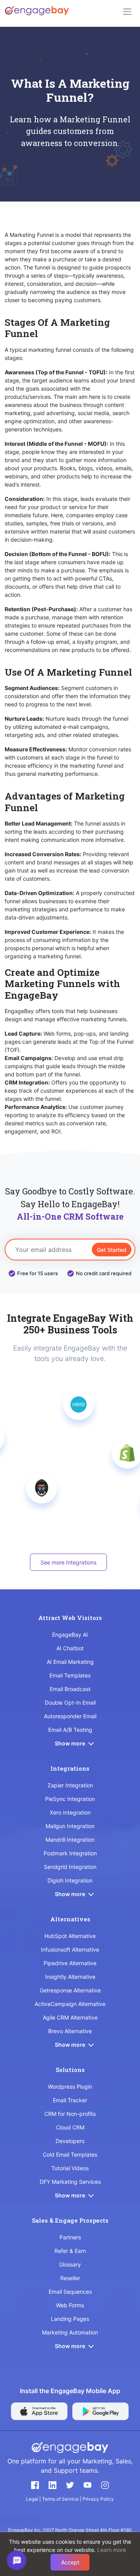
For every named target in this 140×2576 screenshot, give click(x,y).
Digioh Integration (70, 1880)
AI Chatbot (70, 1648)
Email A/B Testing (70, 1730)
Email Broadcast (70, 1689)
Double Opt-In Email (70, 1703)
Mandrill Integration (70, 1840)
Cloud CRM (70, 2127)
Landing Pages (70, 2319)
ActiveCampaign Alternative (70, 2004)
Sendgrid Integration (70, 1867)
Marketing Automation (70, 2332)
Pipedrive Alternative (70, 1963)
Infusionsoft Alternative (70, 1949)
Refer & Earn (70, 2251)
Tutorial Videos (70, 2168)
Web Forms (70, 2305)
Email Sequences (70, 2292)
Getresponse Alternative (70, 1990)
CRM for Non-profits (70, 2114)
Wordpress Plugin (70, 2087)
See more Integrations (68, 1562)
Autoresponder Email (70, 1716)
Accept (70, 2562)
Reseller (70, 2278)
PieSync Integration (70, 1799)
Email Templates (70, 1675)
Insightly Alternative (70, 1977)
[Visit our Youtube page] (87, 2485)
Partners (70, 2237)
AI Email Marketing (70, 1662)
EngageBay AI (70, 1635)
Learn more (112, 2550)
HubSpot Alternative (70, 1936)
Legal (33, 2499)
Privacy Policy (98, 2499)
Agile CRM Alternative (70, 2017)
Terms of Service (61, 2499)
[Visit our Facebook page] (35, 2485)
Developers (70, 2141)
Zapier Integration (70, 1785)
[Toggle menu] (127, 12)
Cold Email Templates (70, 2154)
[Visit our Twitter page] (70, 2485)
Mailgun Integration (70, 1826)
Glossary (70, 2264)
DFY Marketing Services (70, 2182)
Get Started (112, 1249)
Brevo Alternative (70, 2031)
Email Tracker (70, 2100)
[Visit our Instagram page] (105, 2485)
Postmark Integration (70, 1853)
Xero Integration (70, 1812)
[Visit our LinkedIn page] (52, 2485)
